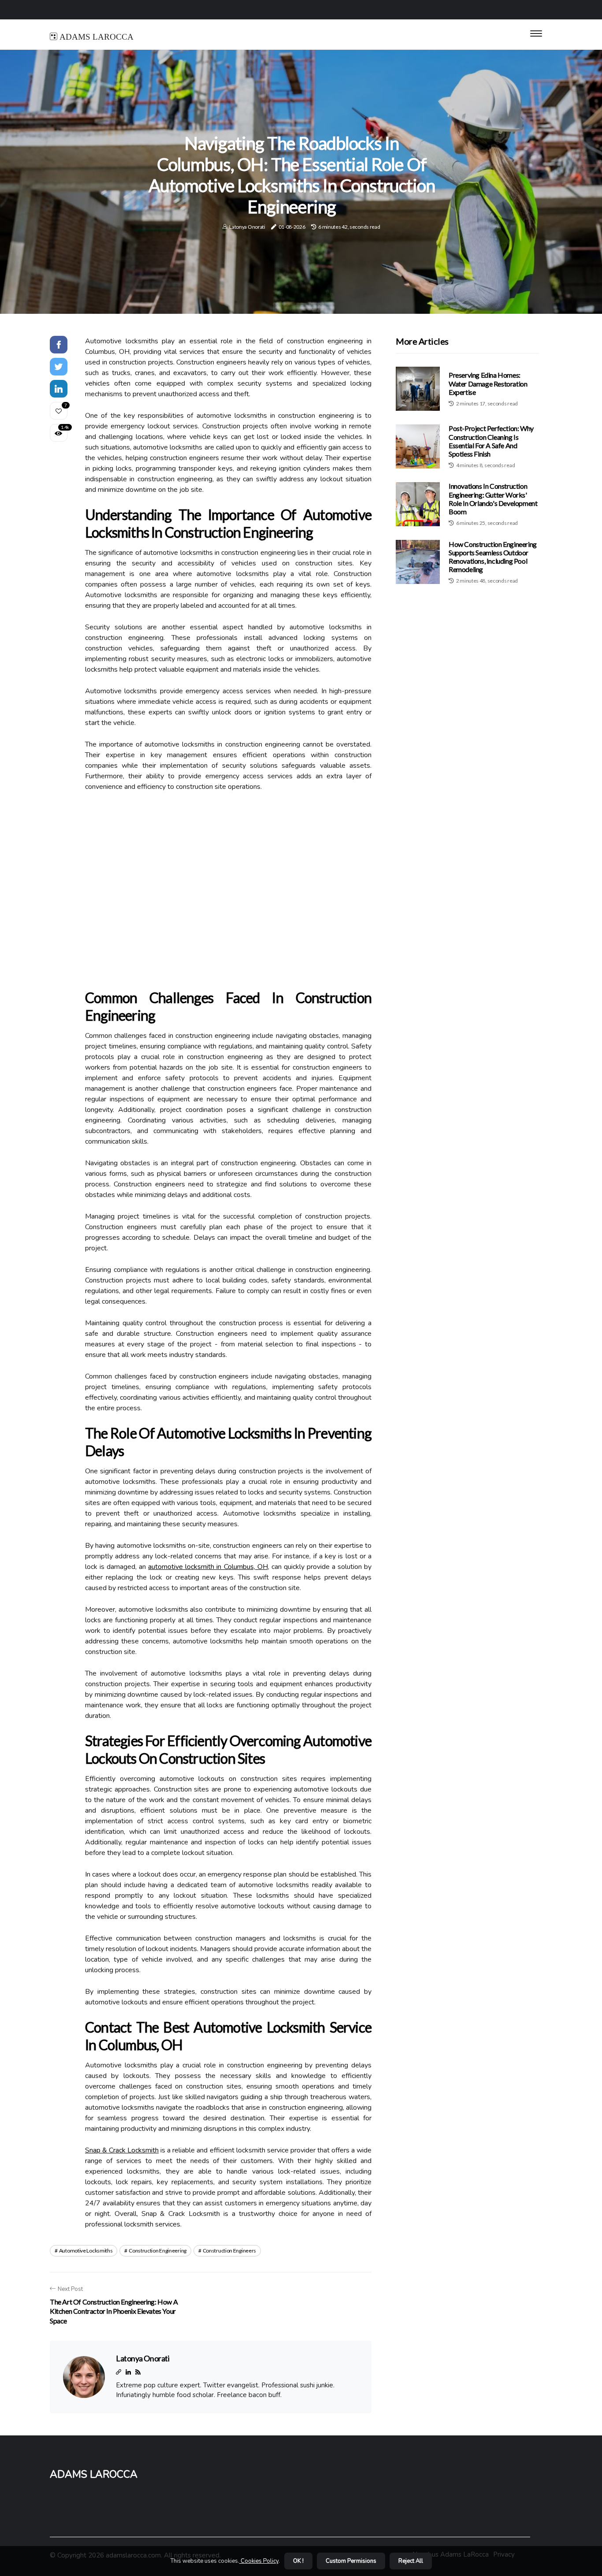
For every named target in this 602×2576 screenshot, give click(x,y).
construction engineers (229, 2251)
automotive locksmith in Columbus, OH (208, 1567)
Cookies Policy (259, 2561)
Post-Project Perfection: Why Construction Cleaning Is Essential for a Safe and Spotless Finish (491, 441)
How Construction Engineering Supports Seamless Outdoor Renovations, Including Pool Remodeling (493, 556)
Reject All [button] (411, 2561)
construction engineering (158, 2251)
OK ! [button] (298, 2561)
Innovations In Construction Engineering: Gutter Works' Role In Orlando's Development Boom (493, 499)
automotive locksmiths (86, 2251)
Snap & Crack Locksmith (122, 2150)
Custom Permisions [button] (351, 2561)
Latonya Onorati (247, 227)
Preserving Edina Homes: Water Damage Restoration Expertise (488, 383)
